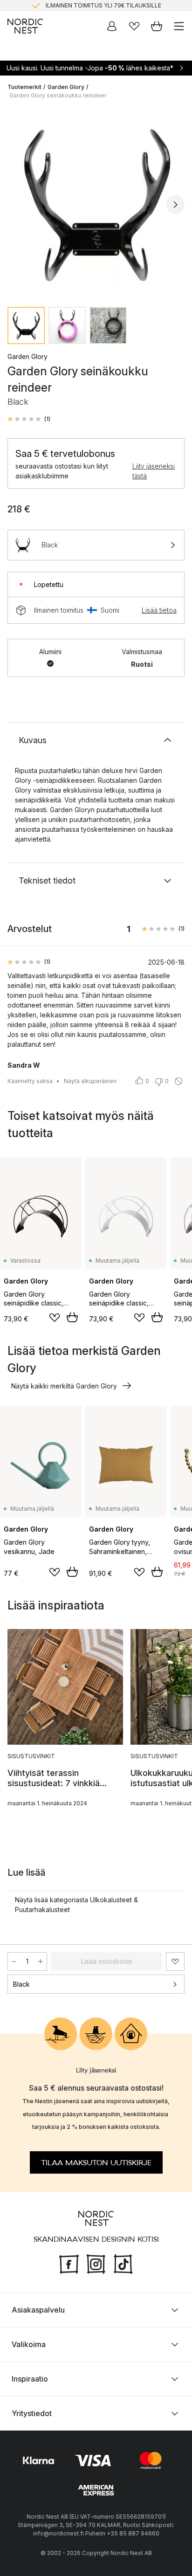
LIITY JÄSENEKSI (76, 6)
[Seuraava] (175, 205)
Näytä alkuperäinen (90, 1081)
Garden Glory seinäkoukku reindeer (58, 95)
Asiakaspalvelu (38, 2310)
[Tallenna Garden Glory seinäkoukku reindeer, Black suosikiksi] (175, 1961)
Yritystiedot (32, 2413)
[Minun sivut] (112, 26)
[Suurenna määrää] (41, 1961)
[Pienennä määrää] (14, 1961)
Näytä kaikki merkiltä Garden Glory (64, 1386)
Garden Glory (66, 87)
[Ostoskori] (157, 26)
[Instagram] (96, 2263)
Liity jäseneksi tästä (154, 471)
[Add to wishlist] (55, 1318)
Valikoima (29, 2344)
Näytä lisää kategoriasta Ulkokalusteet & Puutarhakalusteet (76, 1905)
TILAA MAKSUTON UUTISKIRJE (96, 2163)
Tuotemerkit (24, 87)
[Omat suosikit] (134, 26)
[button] (29, 419)
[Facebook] (69, 2263)
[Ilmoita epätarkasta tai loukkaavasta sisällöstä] (178, 1081)
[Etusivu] (25, 26)
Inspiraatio (30, 2379)
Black (21, 1984)
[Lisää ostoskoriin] (72, 1317)
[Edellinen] (17, 205)
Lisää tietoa (159, 610)
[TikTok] (123, 2263)
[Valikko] (179, 26)
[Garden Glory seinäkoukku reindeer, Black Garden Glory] (96, 203)
